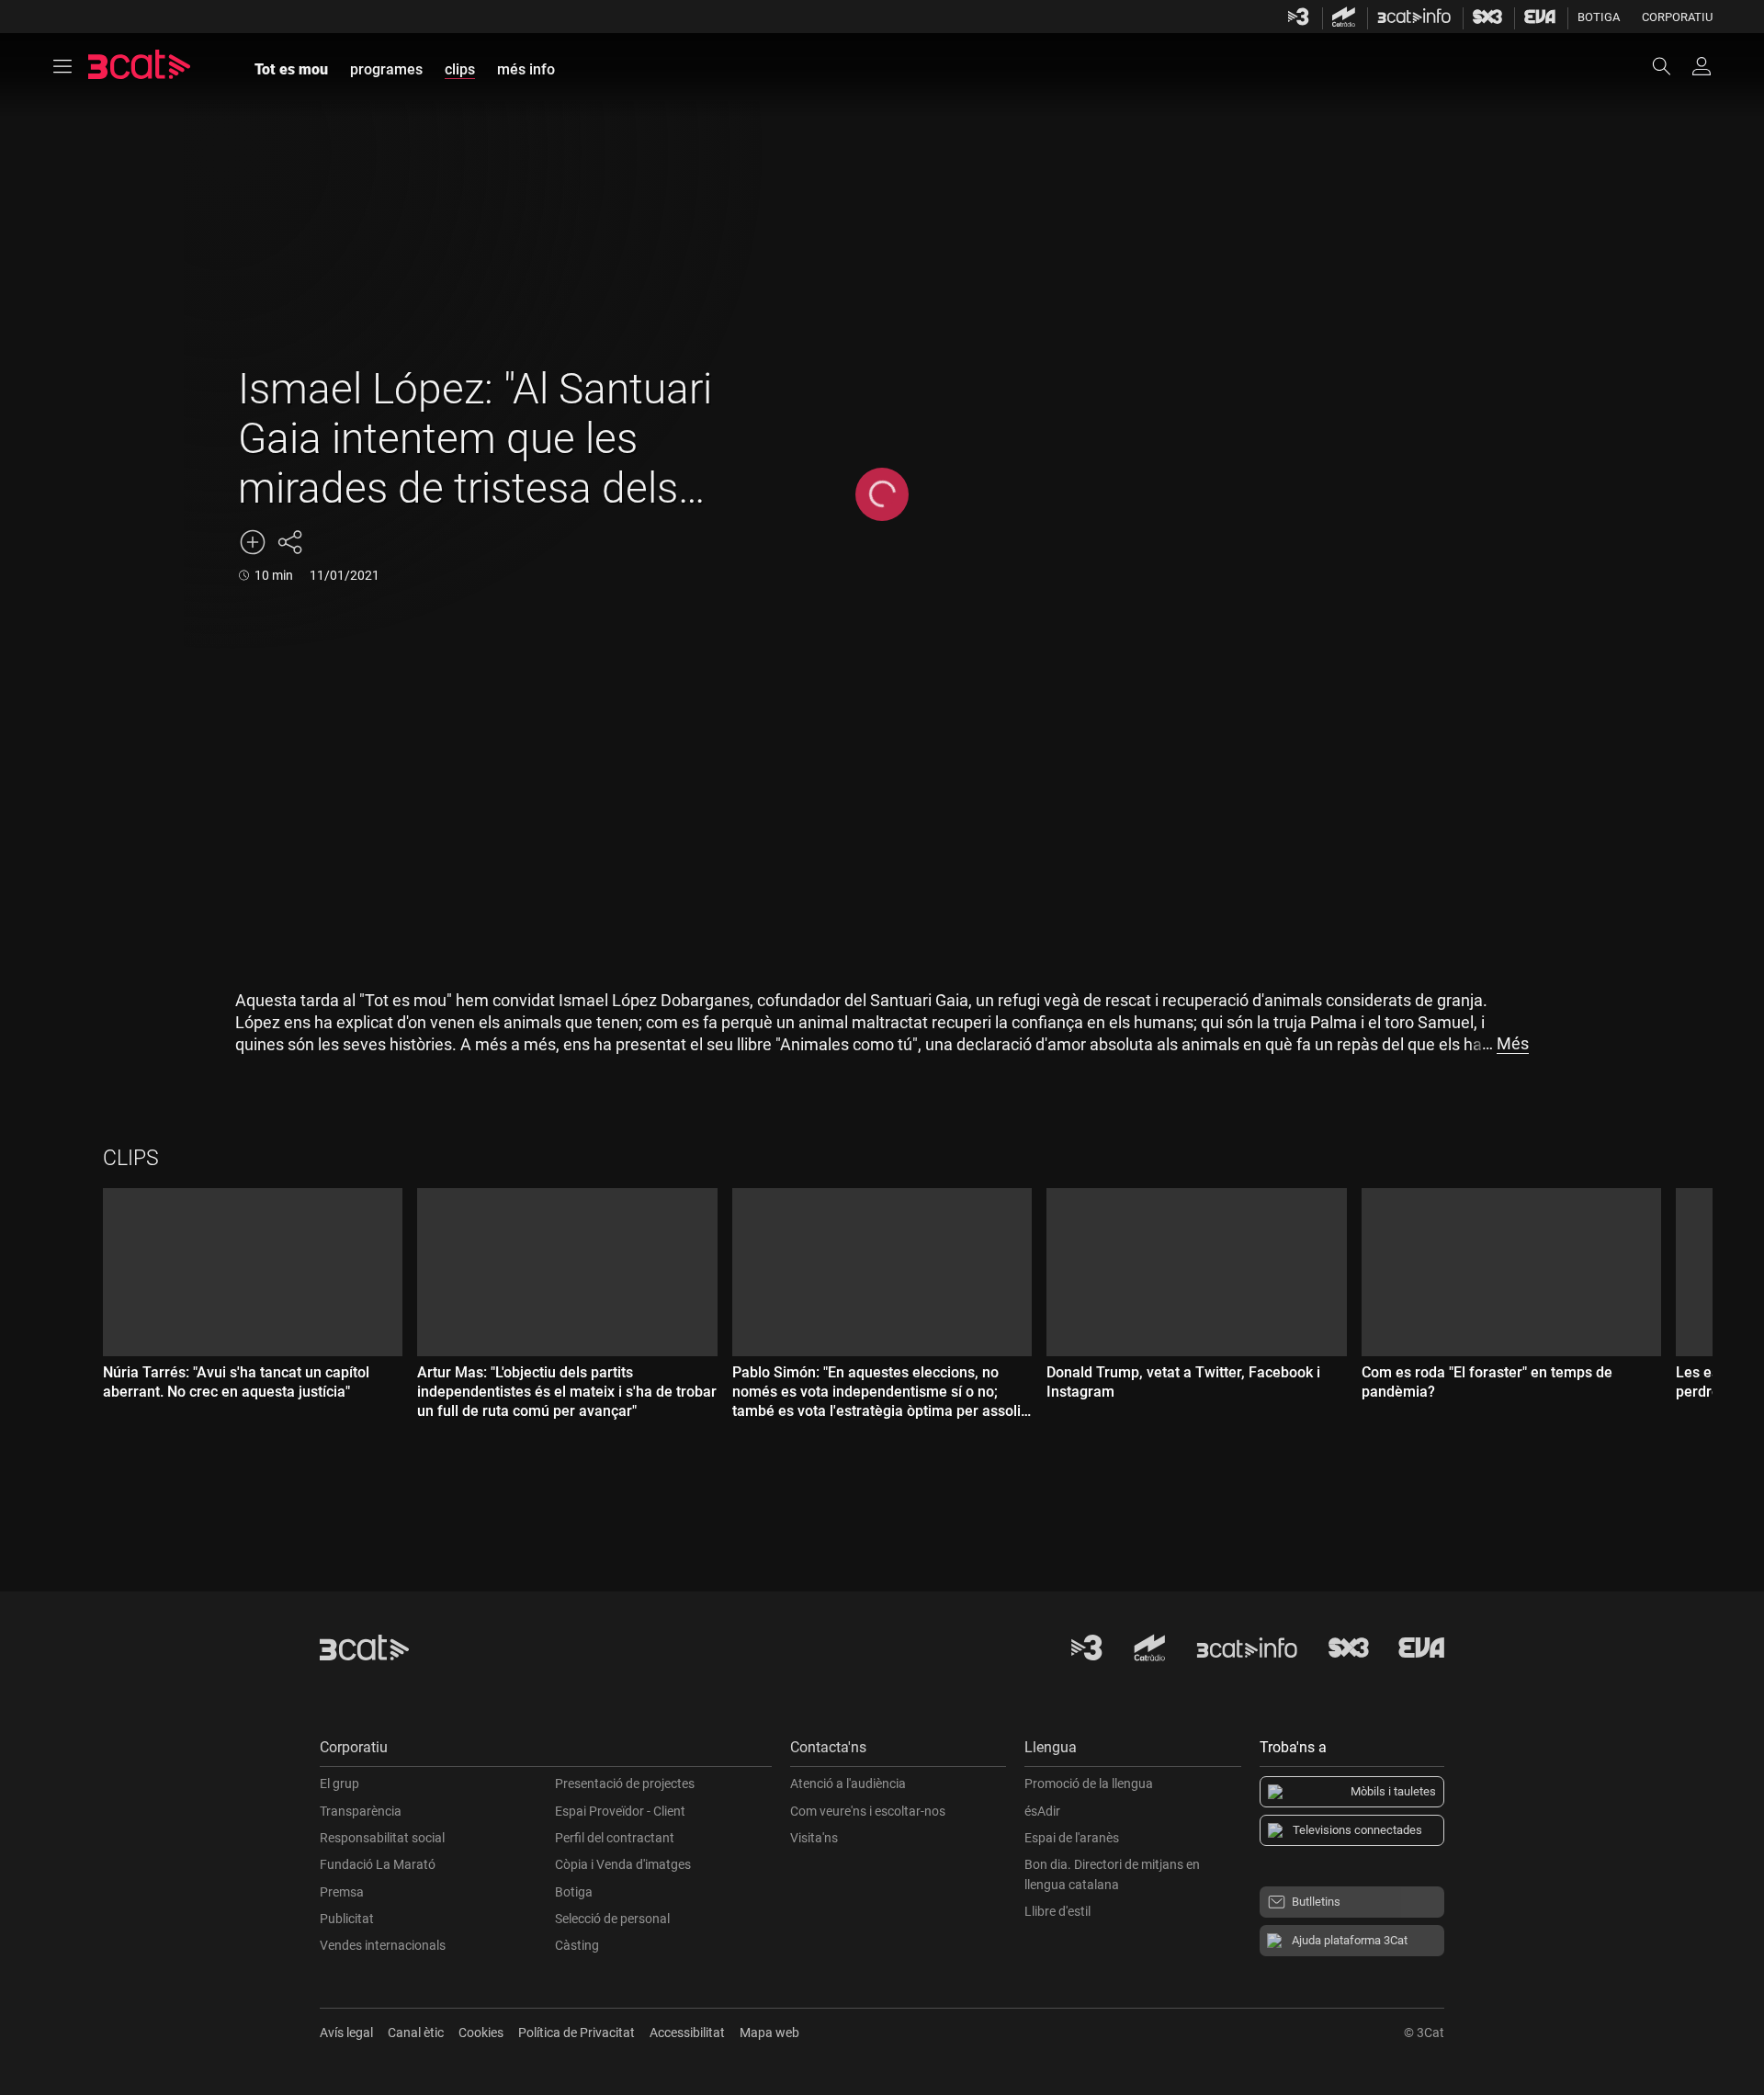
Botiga (1599, 17)
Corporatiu (1677, 17)
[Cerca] (1670, 66)
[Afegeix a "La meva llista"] (253, 542)
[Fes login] (1702, 66)
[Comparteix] (289, 542)
